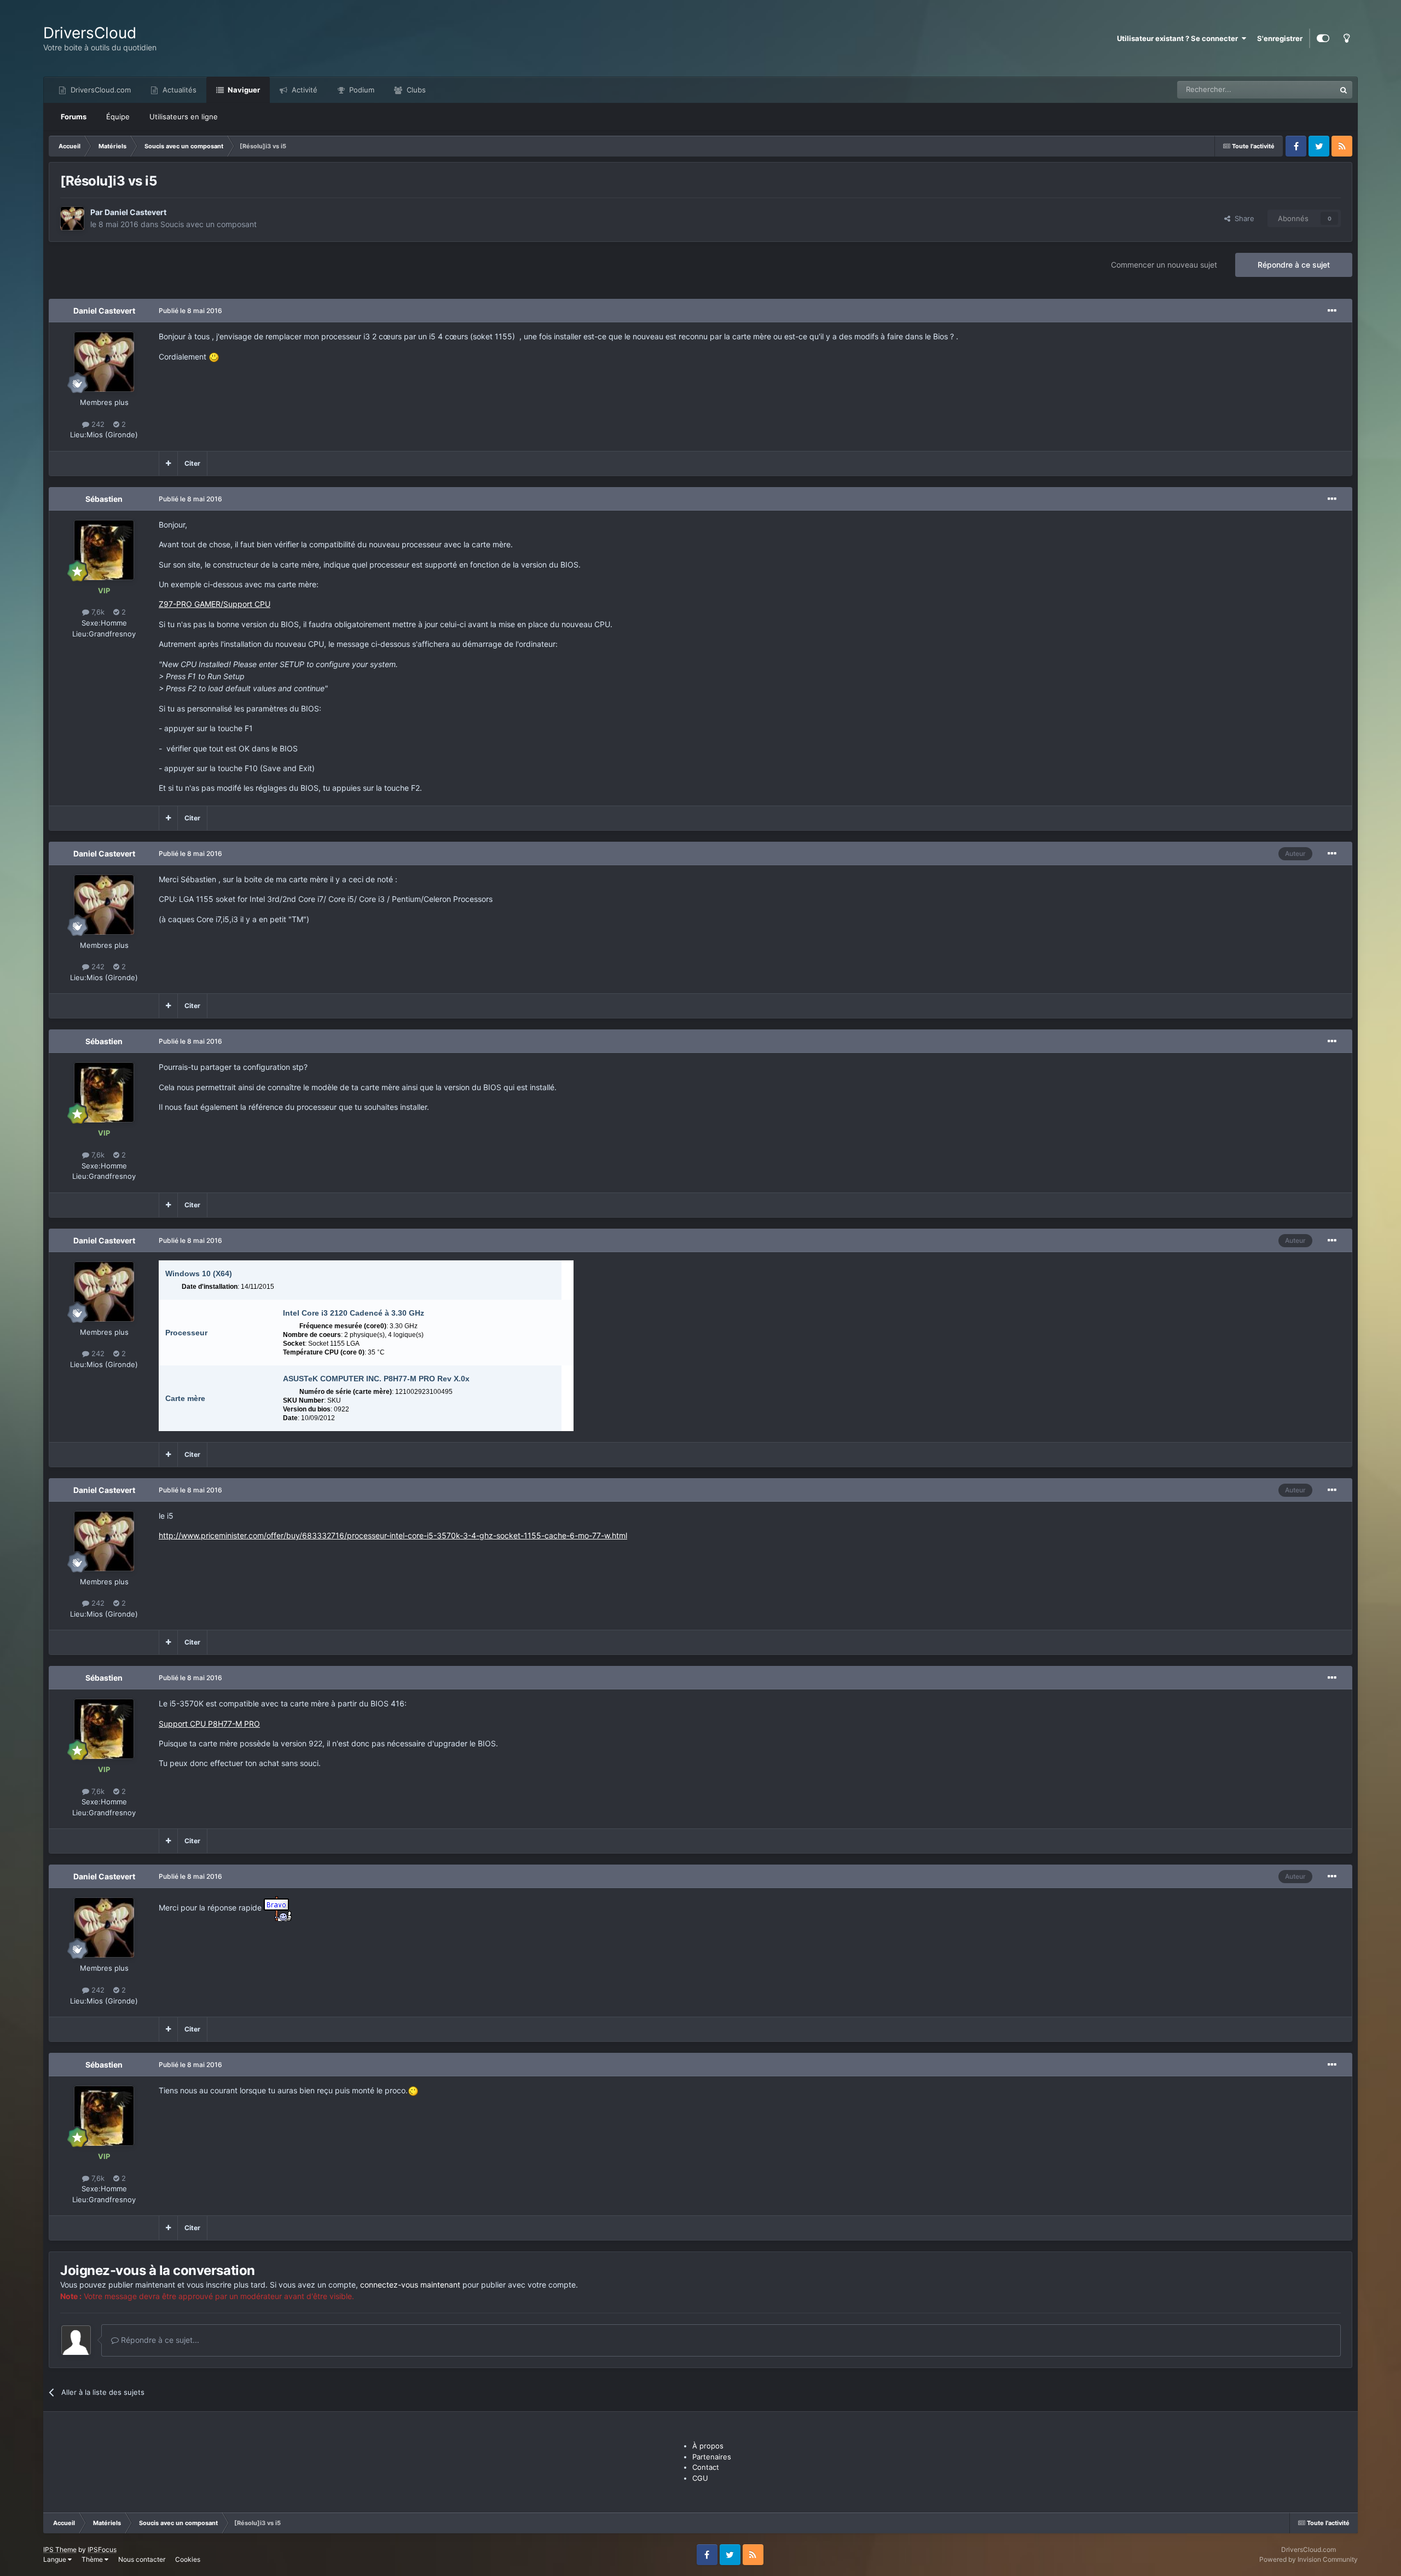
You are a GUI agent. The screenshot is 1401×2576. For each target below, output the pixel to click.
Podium (361, 90)
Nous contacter (142, 2559)
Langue (56, 2559)
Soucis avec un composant (209, 224)
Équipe (118, 117)
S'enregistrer (1280, 38)
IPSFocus (102, 2549)
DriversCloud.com (100, 90)
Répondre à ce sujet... (159, 2340)
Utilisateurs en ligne (184, 117)
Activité (303, 90)
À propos (708, 2446)
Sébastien (104, 499)
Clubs (415, 90)
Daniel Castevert (135, 212)
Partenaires (712, 2457)
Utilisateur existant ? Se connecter (1179, 38)
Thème (93, 2559)
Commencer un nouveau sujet (1164, 265)
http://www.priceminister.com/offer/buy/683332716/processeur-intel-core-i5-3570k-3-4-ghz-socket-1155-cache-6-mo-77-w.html (393, 1535)
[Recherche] (1344, 90)
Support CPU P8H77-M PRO (209, 1724)
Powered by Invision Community (1309, 2559)
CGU (700, 2478)
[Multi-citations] (168, 464)
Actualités (178, 90)
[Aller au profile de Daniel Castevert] (72, 218)
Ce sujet (1307, 89)
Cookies (188, 2559)
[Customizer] (1323, 38)
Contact (706, 2467)
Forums (74, 117)
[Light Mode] (1346, 38)
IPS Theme (60, 2549)
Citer (192, 463)
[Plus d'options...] (1332, 311)
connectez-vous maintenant (410, 2285)
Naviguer (243, 90)
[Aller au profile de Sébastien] (104, 550)
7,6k (97, 612)
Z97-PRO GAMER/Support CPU (215, 604)
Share (1242, 218)
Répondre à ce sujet (1294, 265)
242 (97, 424)
